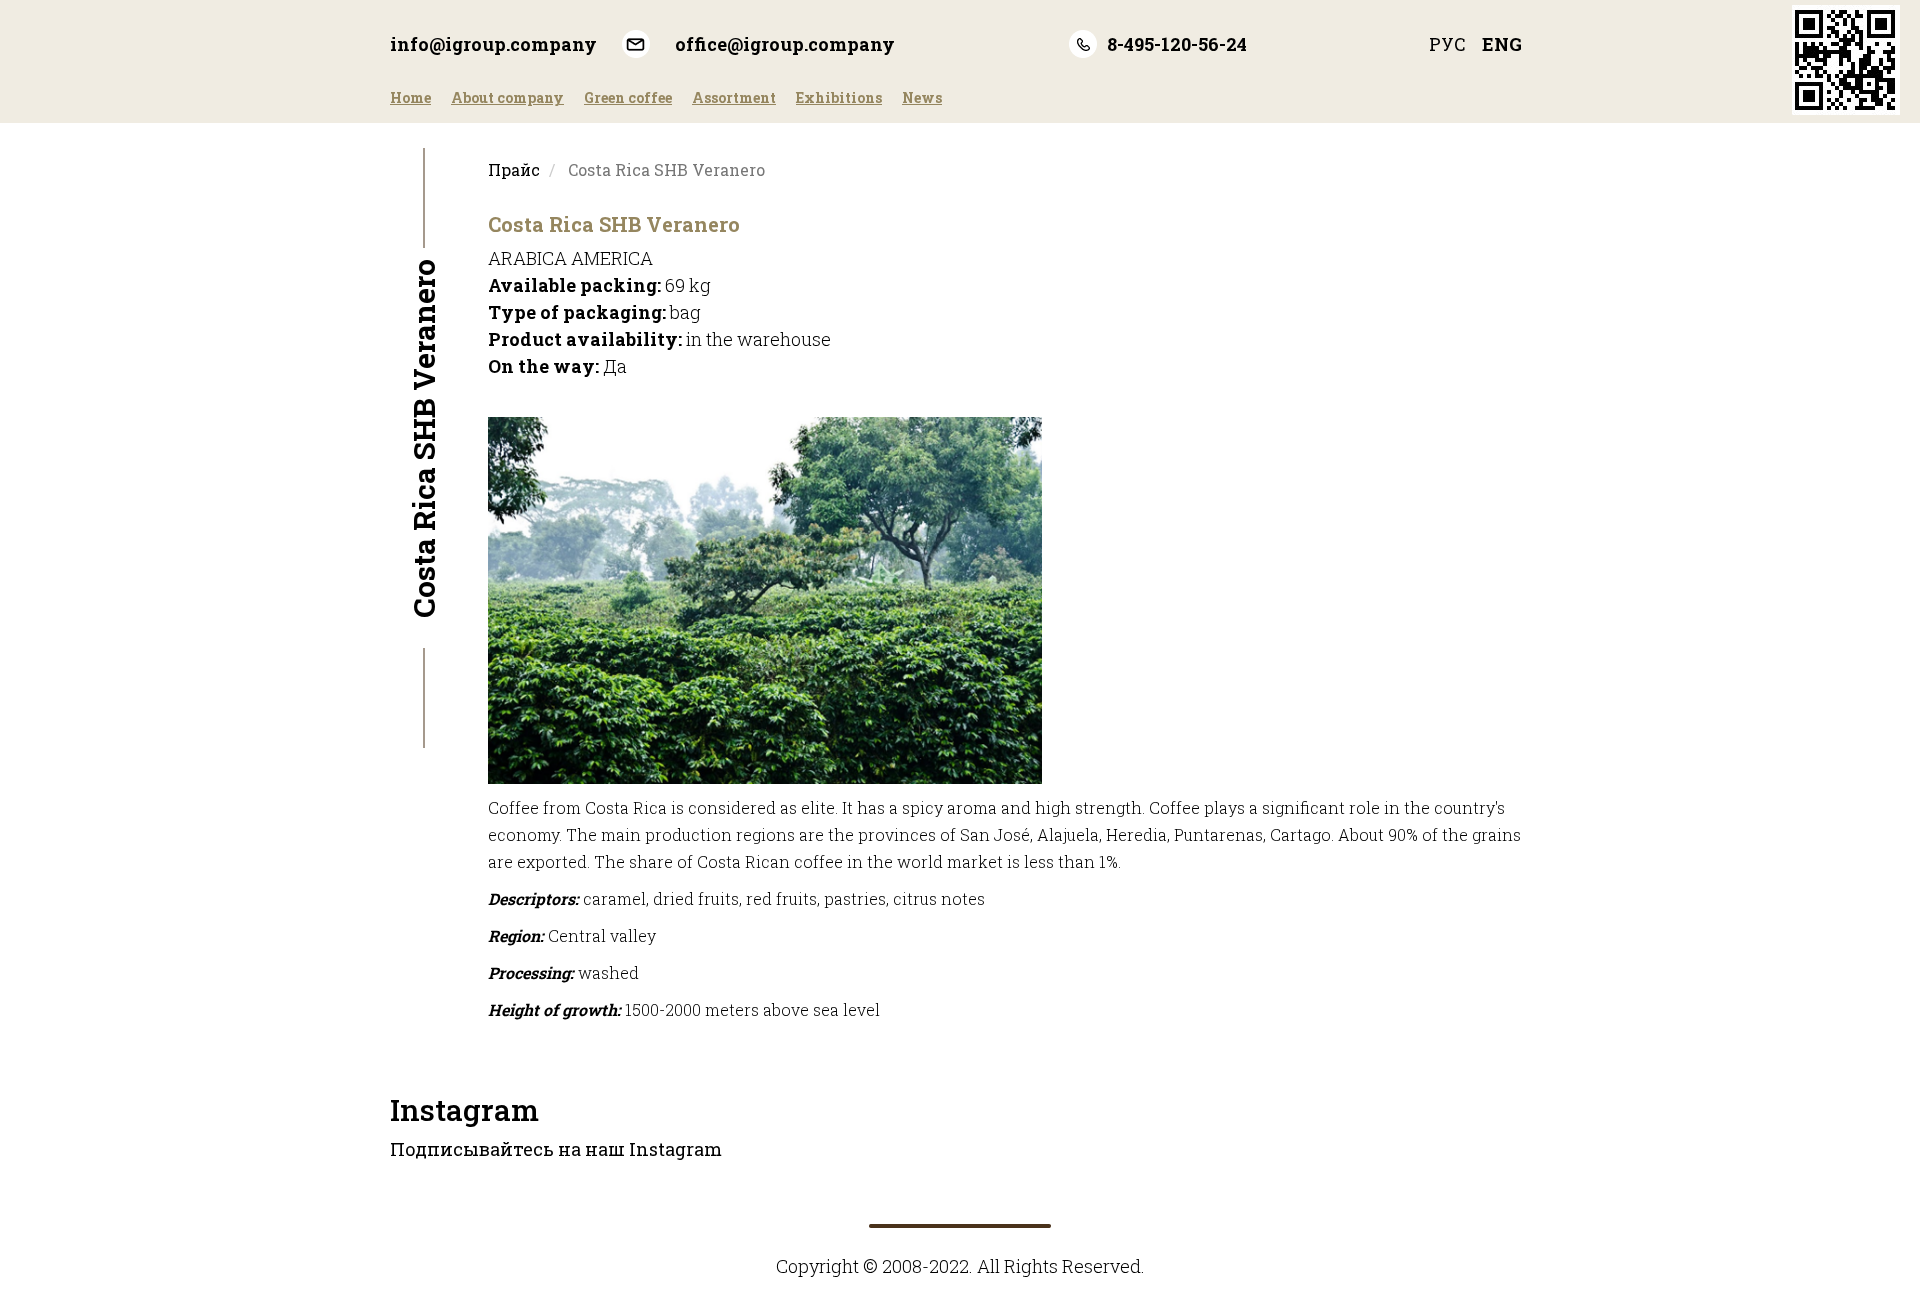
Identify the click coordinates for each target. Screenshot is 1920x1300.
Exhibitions (839, 97)
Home (410, 97)
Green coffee (628, 97)
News (922, 97)
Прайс (514, 169)
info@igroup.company (493, 44)
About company (507, 97)
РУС (1447, 44)
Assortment (734, 97)
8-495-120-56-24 (1177, 44)
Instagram (464, 1109)
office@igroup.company (785, 44)
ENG (1502, 44)
